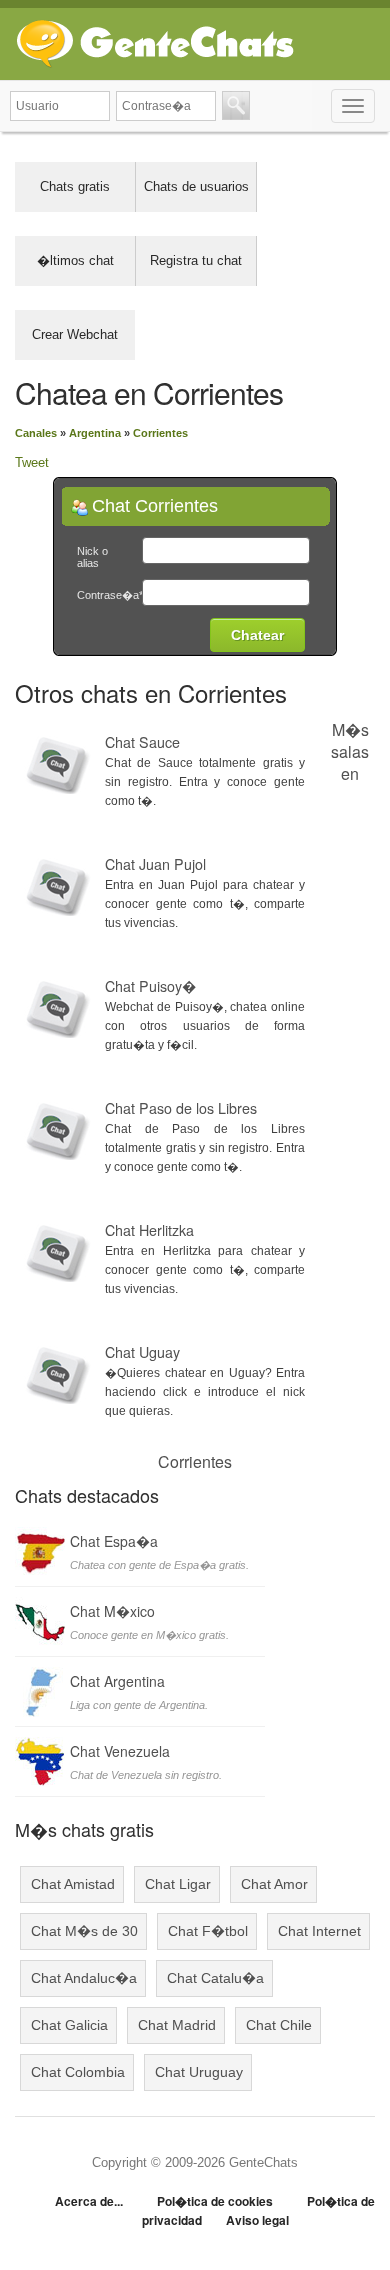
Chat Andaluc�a (84, 1978)
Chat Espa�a (114, 1541)
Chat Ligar (178, 1884)
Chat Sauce (142, 742)
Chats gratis (75, 186)
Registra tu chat (196, 260)
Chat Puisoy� (150, 986)
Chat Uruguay (199, 2072)
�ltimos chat (75, 260)
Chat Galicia (69, 2025)
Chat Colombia (78, 2072)
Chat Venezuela (120, 1751)
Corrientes (160, 433)
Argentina (95, 433)
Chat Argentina (117, 1681)
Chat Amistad (73, 1884)
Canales (36, 433)
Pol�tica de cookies (215, 2201)
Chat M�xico (112, 1611)
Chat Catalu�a (215, 1978)
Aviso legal (257, 2220)
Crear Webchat (75, 334)
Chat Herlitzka (149, 1230)
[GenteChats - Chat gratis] (155, 39)
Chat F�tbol (208, 1931)
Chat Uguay (142, 1352)
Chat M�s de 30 (84, 1931)
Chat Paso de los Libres (181, 1108)
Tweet (32, 462)
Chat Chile (279, 2025)
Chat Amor (274, 1884)
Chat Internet (319, 1931)
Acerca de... (89, 2201)
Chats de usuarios (196, 186)
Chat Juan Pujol (155, 864)
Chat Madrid (177, 2025)
